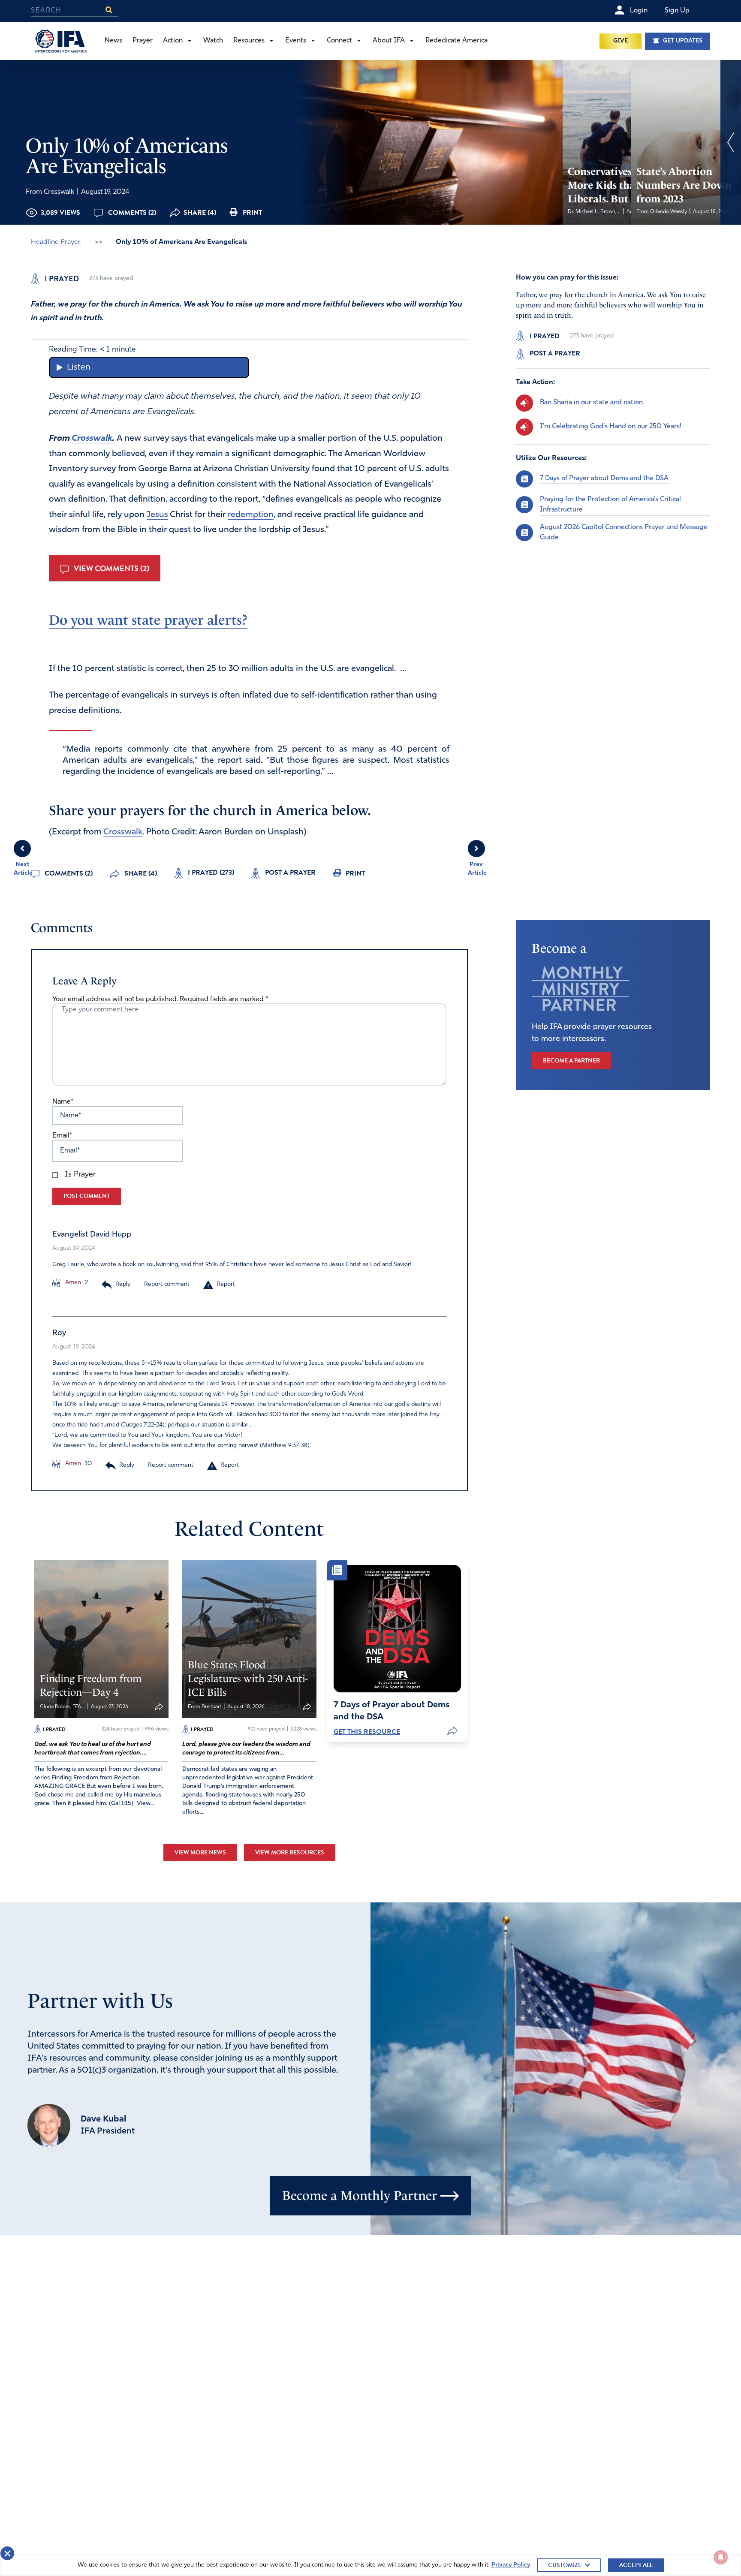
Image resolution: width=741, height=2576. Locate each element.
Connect (339, 41)
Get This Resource (367, 1732)
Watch (213, 41)
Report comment (167, 1284)
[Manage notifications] (721, 2557)
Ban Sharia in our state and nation (591, 403)
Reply (123, 1284)
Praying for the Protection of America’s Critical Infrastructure (610, 504)
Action (173, 41)
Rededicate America (456, 41)
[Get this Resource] (397, 1629)
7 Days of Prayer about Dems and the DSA (604, 478)
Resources (249, 41)
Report (226, 1284)
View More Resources (290, 1852)
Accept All (636, 2565)
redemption (251, 515)
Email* (62, 1136)
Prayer (143, 41)
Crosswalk (92, 439)
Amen (72, 1283)
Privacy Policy (511, 2565)
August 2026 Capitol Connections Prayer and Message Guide (624, 532)
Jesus (157, 515)
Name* (63, 1102)
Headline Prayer (56, 242)
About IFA (389, 41)
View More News (200, 1852)
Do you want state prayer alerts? (148, 620)
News (113, 41)
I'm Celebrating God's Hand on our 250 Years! (611, 427)
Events (296, 41)
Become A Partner (571, 1061)
